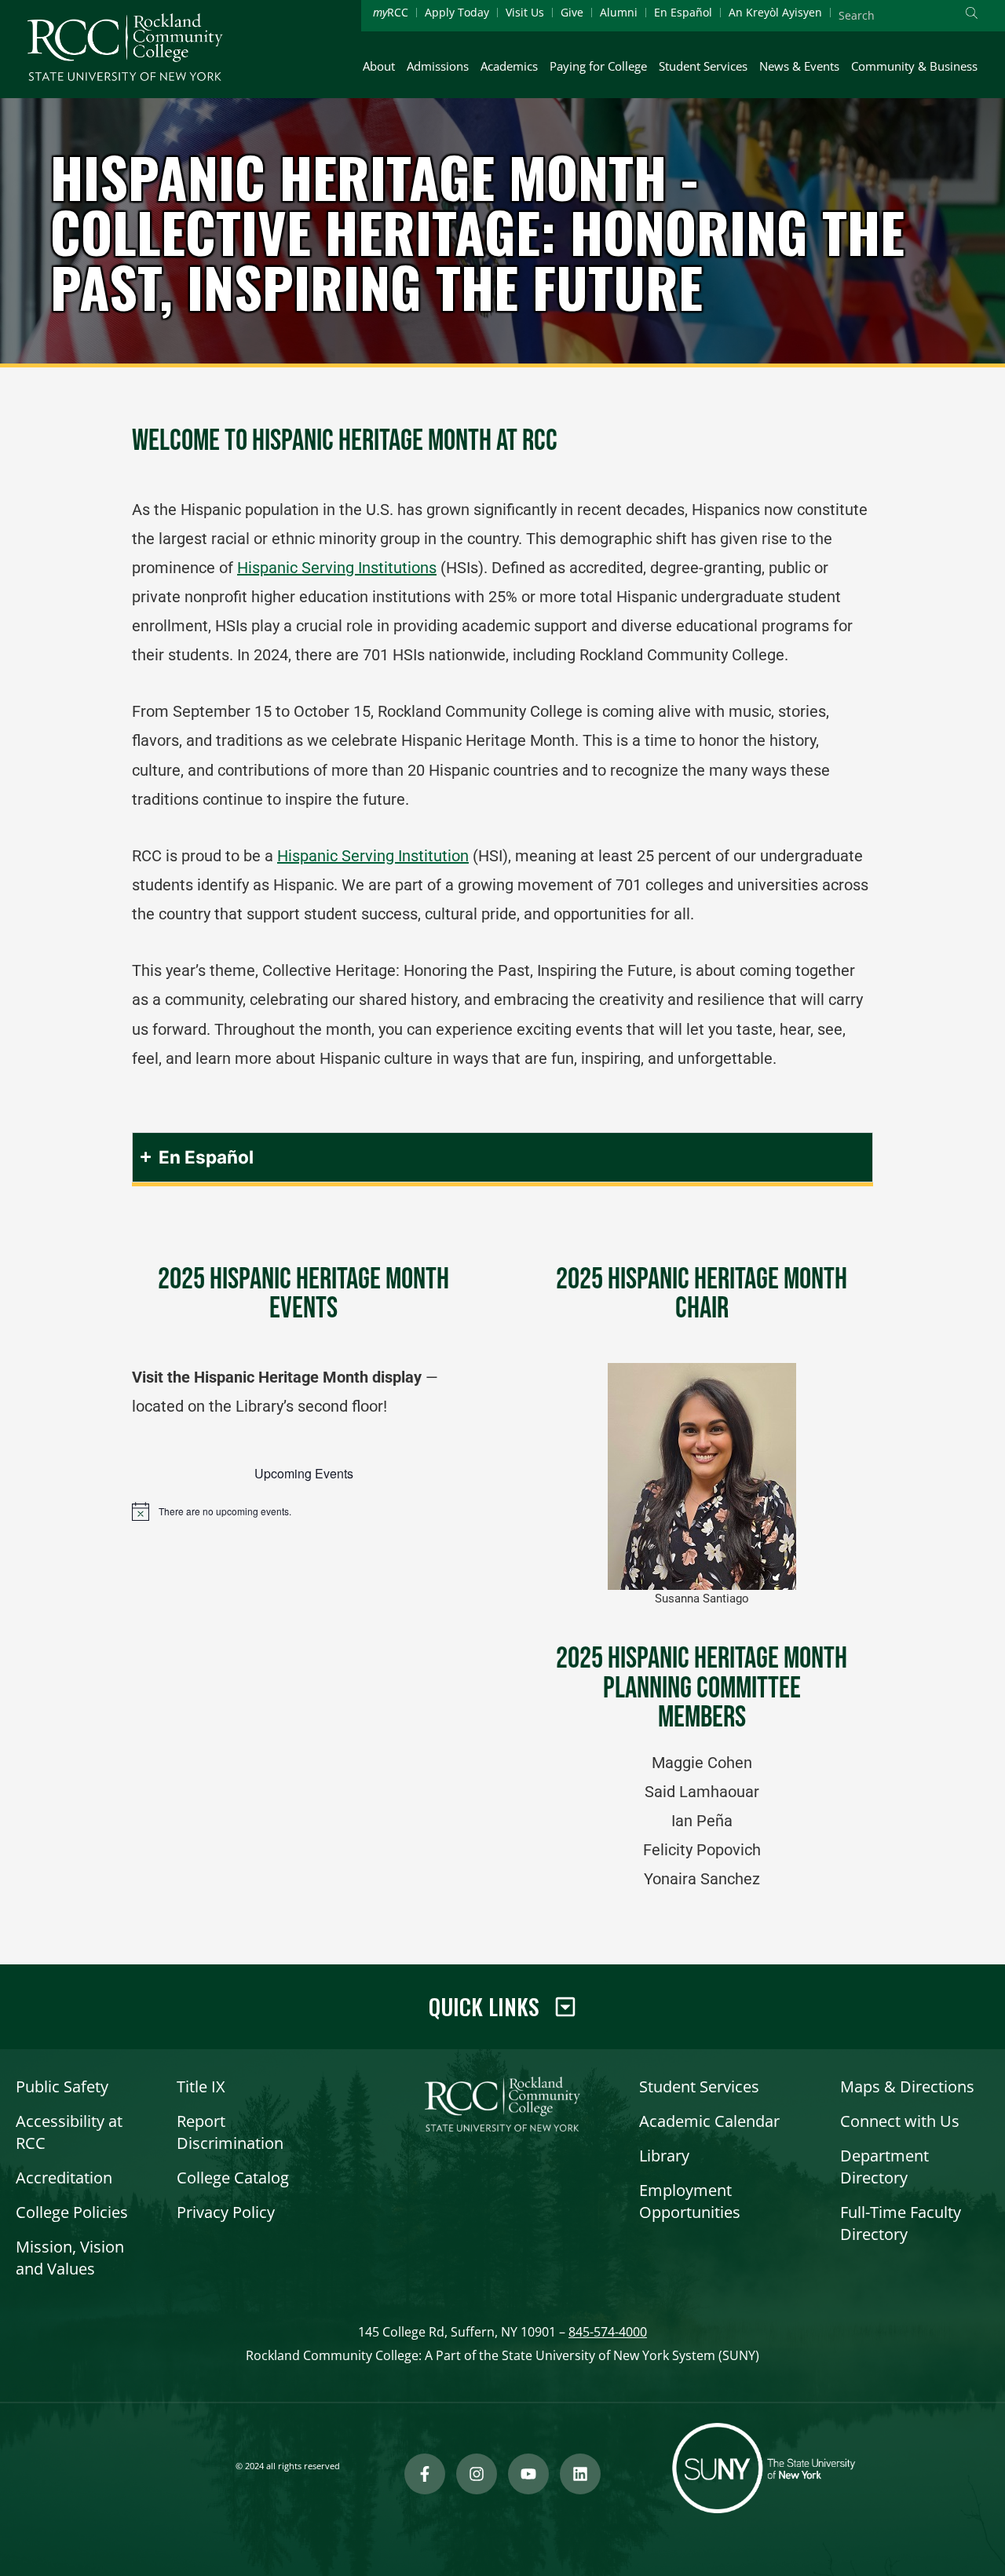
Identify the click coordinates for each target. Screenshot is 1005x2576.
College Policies (72, 2212)
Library (664, 2156)
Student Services (703, 66)
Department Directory (884, 2167)
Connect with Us (900, 2121)
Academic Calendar (709, 2121)
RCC (391, 12)
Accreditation (64, 2178)
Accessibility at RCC (69, 2132)
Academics (509, 66)
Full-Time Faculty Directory (901, 2223)
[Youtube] (528, 2474)
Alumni (619, 12)
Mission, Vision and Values (70, 2258)
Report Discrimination (230, 2132)
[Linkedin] (580, 2474)
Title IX (201, 2086)
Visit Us (525, 12)
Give (572, 12)
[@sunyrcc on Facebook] (425, 2474)
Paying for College (598, 66)
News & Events (799, 66)
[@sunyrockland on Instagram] (477, 2474)
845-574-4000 (608, 2332)
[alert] (303, 1511)
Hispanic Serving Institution (373, 856)
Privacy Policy (226, 2212)
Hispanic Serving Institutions (337, 568)
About (379, 66)
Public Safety (62, 2086)
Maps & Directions (907, 2086)
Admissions (438, 66)
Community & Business (914, 66)
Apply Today (457, 12)
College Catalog (233, 2178)
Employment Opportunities (690, 2201)
